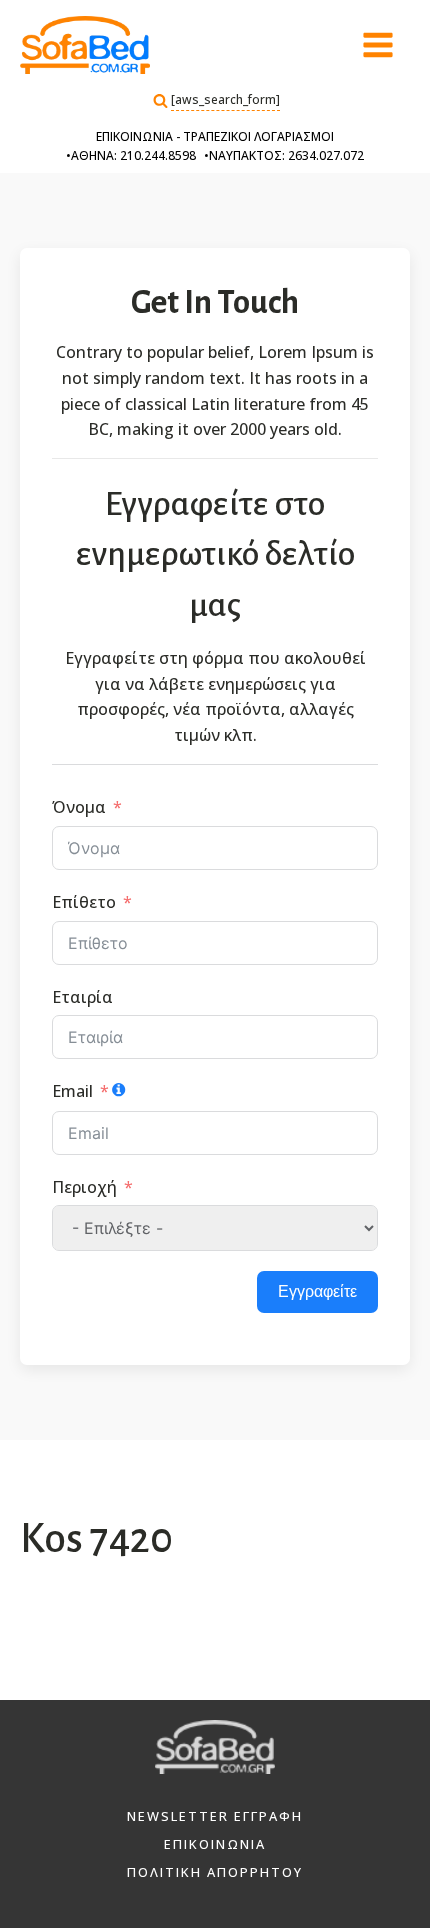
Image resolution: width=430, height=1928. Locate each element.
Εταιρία (82, 997)
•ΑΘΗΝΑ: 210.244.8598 (131, 155)
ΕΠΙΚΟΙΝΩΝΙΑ (215, 1844)
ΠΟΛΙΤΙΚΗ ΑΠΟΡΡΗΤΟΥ (215, 1872)
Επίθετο (84, 902)
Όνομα (79, 807)
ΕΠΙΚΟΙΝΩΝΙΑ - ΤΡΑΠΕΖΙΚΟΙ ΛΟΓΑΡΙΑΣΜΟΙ (215, 136)
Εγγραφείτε (317, 1291)
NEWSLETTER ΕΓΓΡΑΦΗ (215, 1816)
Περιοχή (84, 1187)
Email (72, 1091)
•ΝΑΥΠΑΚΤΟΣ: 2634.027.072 (284, 155)
